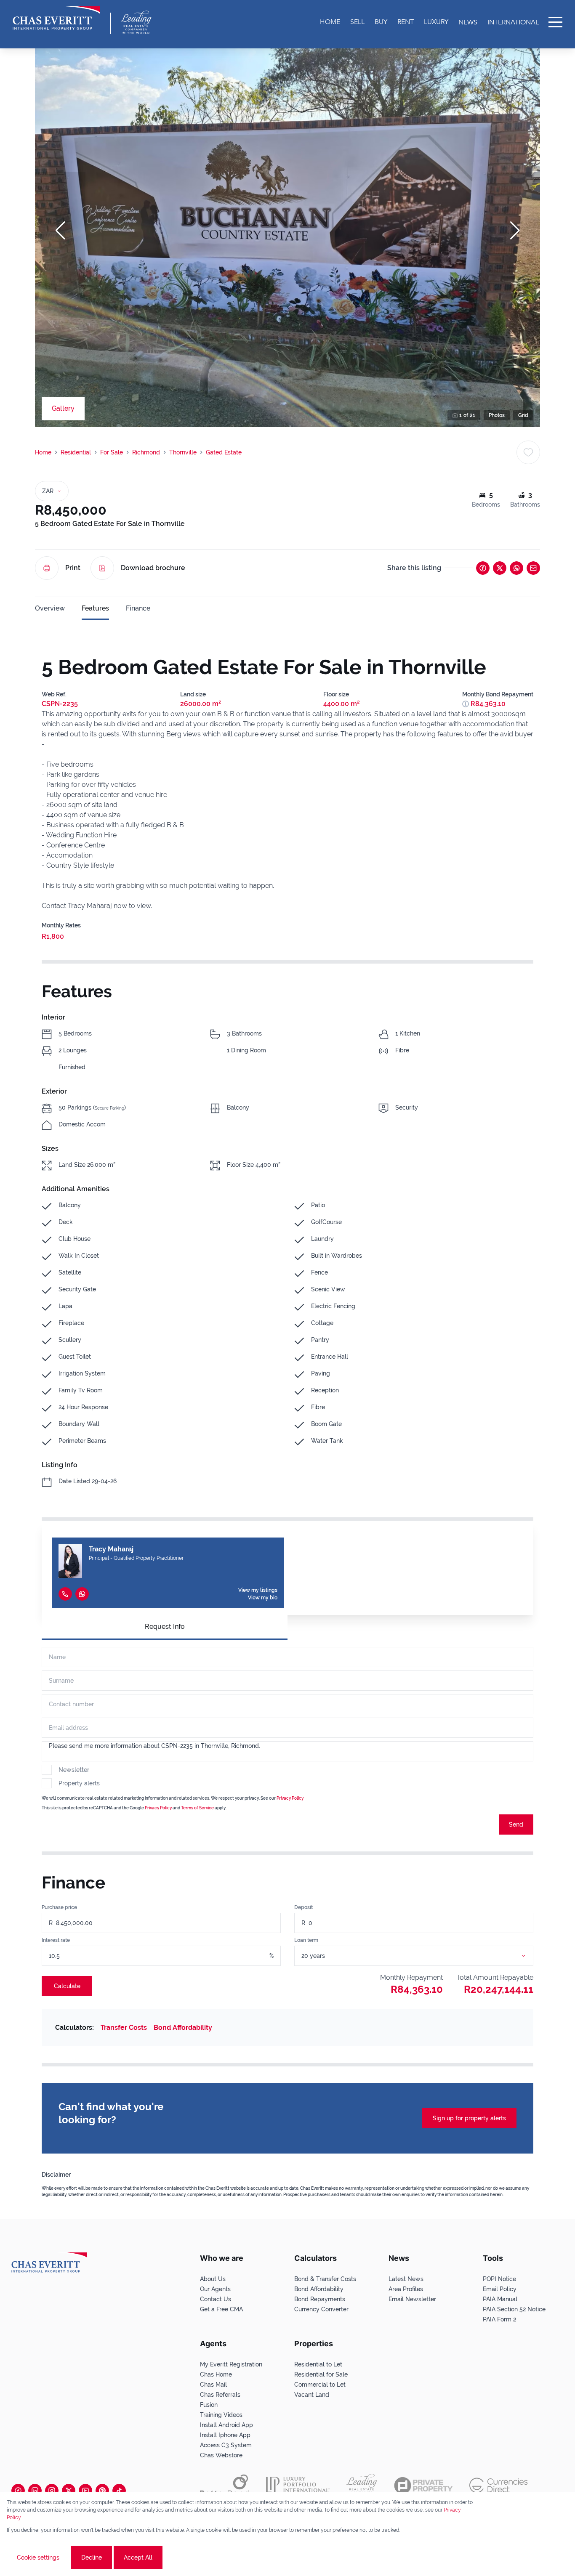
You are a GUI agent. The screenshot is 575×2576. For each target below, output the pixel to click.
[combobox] (424, 1956)
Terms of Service (197, 1808)
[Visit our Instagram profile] (52, 2491)
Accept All (138, 2557)
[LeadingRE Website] (362, 2486)
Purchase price (59, 1907)
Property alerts (79, 1783)
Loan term (306, 1940)
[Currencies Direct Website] (499, 2485)
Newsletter (74, 1770)
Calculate (67, 1986)
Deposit (303, 1907)
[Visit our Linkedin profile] (35, 2491)
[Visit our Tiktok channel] (119, 2491)
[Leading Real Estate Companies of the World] (136, 22)
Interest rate (56, 1940)
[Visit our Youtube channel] (85, 2491)
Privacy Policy (290, 1798)
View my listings (258, 1590)
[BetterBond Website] (225, 2486)
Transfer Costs (124, 2028)
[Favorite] (528, 452)
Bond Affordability (183, 2028)
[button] (60, 231)
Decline (92, 2557)
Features (95, 608)
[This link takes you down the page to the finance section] (466, 704)
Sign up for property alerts (469, 2118)
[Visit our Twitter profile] (69, 2491)
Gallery (63, 408)
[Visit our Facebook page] (18, 2491)
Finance (138, 608)
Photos (497, 415)
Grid (523, 415)
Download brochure (153, 568)
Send (516, 1824)
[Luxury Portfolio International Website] (298, 2486)
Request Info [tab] (165, 1627)
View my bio (263, 1598)
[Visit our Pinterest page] (102, 2491)
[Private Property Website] (423, 2486)
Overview (50, 608)
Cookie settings (38, 2557)
